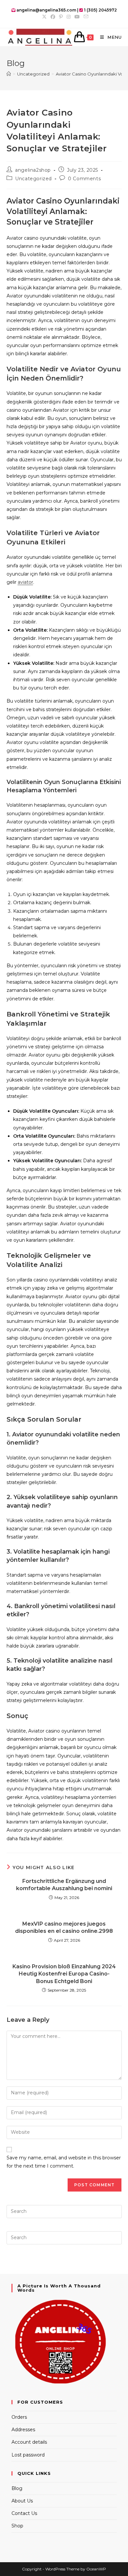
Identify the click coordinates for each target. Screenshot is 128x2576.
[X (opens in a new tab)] (44, 17)
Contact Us (24, 2513)
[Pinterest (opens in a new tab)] (61, 17)
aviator (25, 582)
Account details (29, 2442)
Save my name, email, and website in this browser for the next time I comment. (64, 2162)
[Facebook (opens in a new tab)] (53, 17)
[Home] (9, 74)
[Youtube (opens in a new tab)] (77, 17)
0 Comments (84, 179)
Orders (19, 2417)
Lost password (28, 2455)
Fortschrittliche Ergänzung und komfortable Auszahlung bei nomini (64, 1885)
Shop (17, 2526)
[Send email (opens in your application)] (85, 17)
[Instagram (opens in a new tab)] (69, 17)
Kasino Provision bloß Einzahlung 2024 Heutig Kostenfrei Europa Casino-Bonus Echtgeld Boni (64, 1974)
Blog (17, 2488)
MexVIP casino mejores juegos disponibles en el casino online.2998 (64, 1927)
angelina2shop (33, 170)
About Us (22, 2501)
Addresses (23, 2430)
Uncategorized (33, 179)
